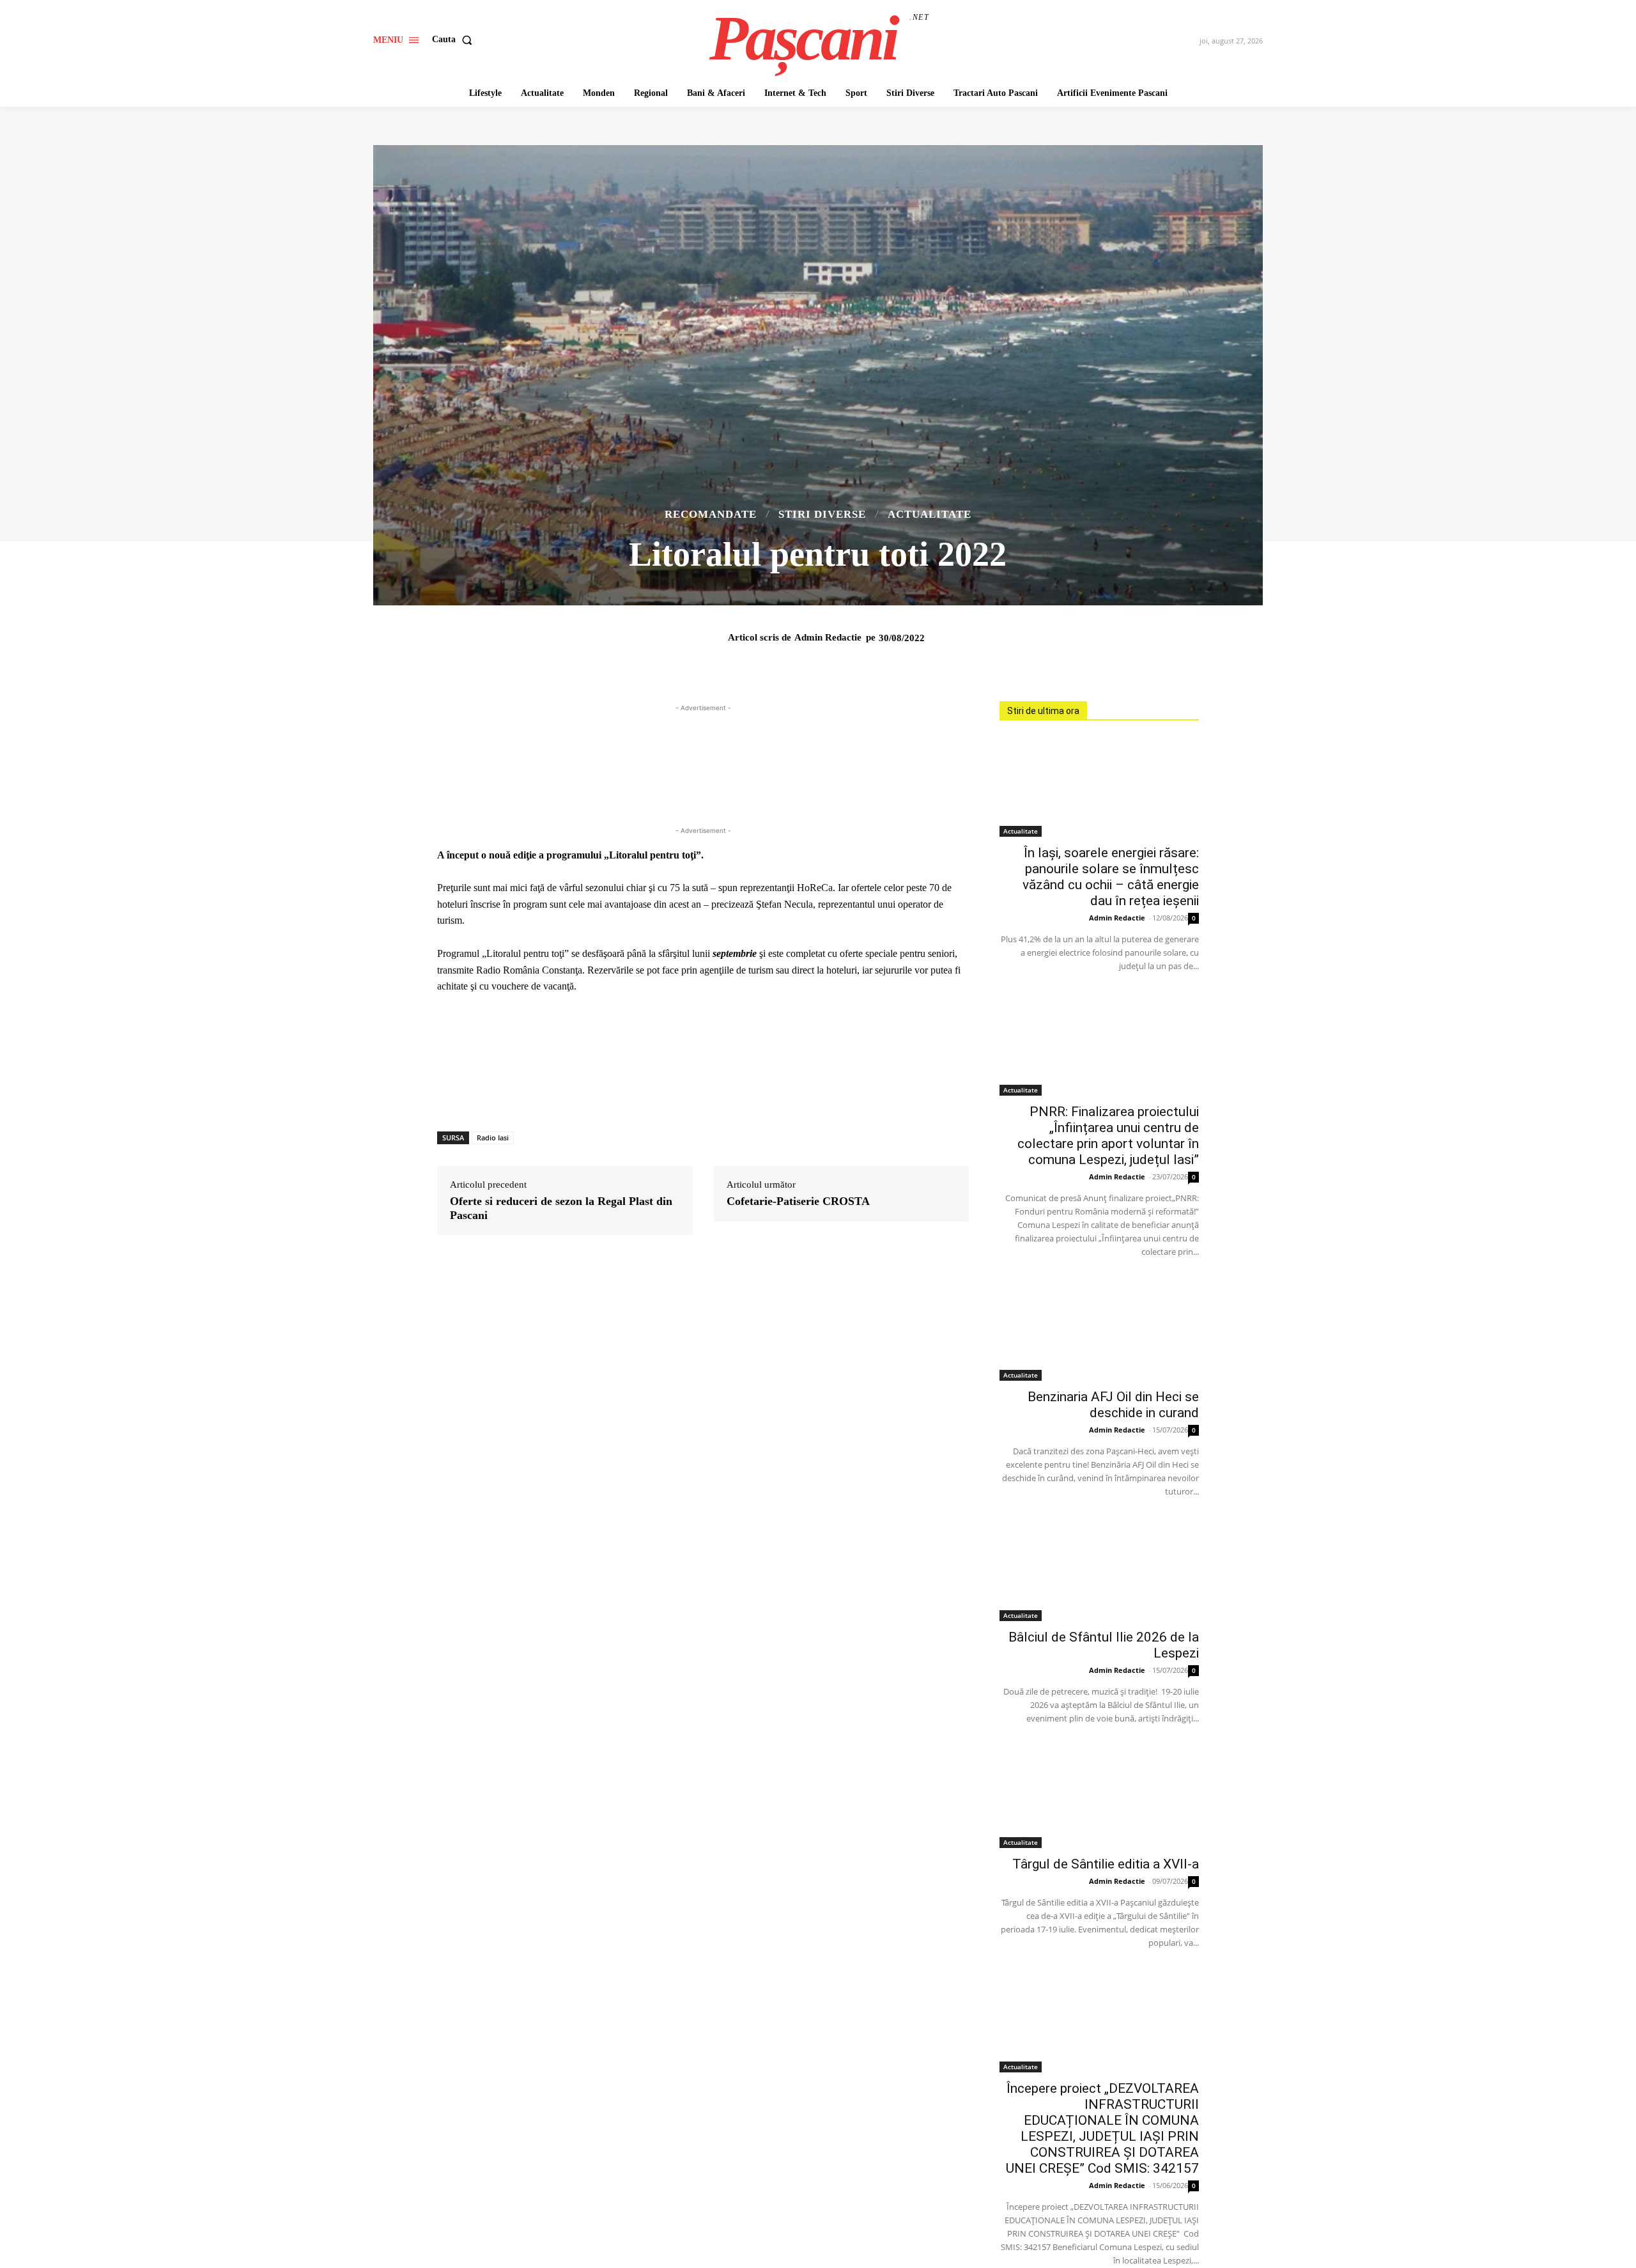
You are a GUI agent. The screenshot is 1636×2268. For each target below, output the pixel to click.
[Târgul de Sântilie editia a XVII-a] (1099, 1798)
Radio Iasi (493, 1138)
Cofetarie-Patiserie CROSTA (798, 1201)
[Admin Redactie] (720, 637)
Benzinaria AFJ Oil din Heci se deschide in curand (1113, 1405)
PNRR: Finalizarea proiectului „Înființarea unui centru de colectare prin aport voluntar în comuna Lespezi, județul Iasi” (1108, 1136)
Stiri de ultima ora (1043, 711)
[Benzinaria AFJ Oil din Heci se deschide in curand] (1099, 1332)
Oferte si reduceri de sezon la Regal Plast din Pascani (561, 1208)
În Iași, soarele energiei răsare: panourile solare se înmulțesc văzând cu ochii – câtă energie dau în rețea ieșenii (1111, 877)
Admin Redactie (828, 637)
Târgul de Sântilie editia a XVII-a (1106, 1864)
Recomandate (711, 514)
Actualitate (930, 514)
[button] (455, 40)
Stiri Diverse (822, 514)
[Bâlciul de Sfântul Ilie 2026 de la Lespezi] (1099, 1571)
